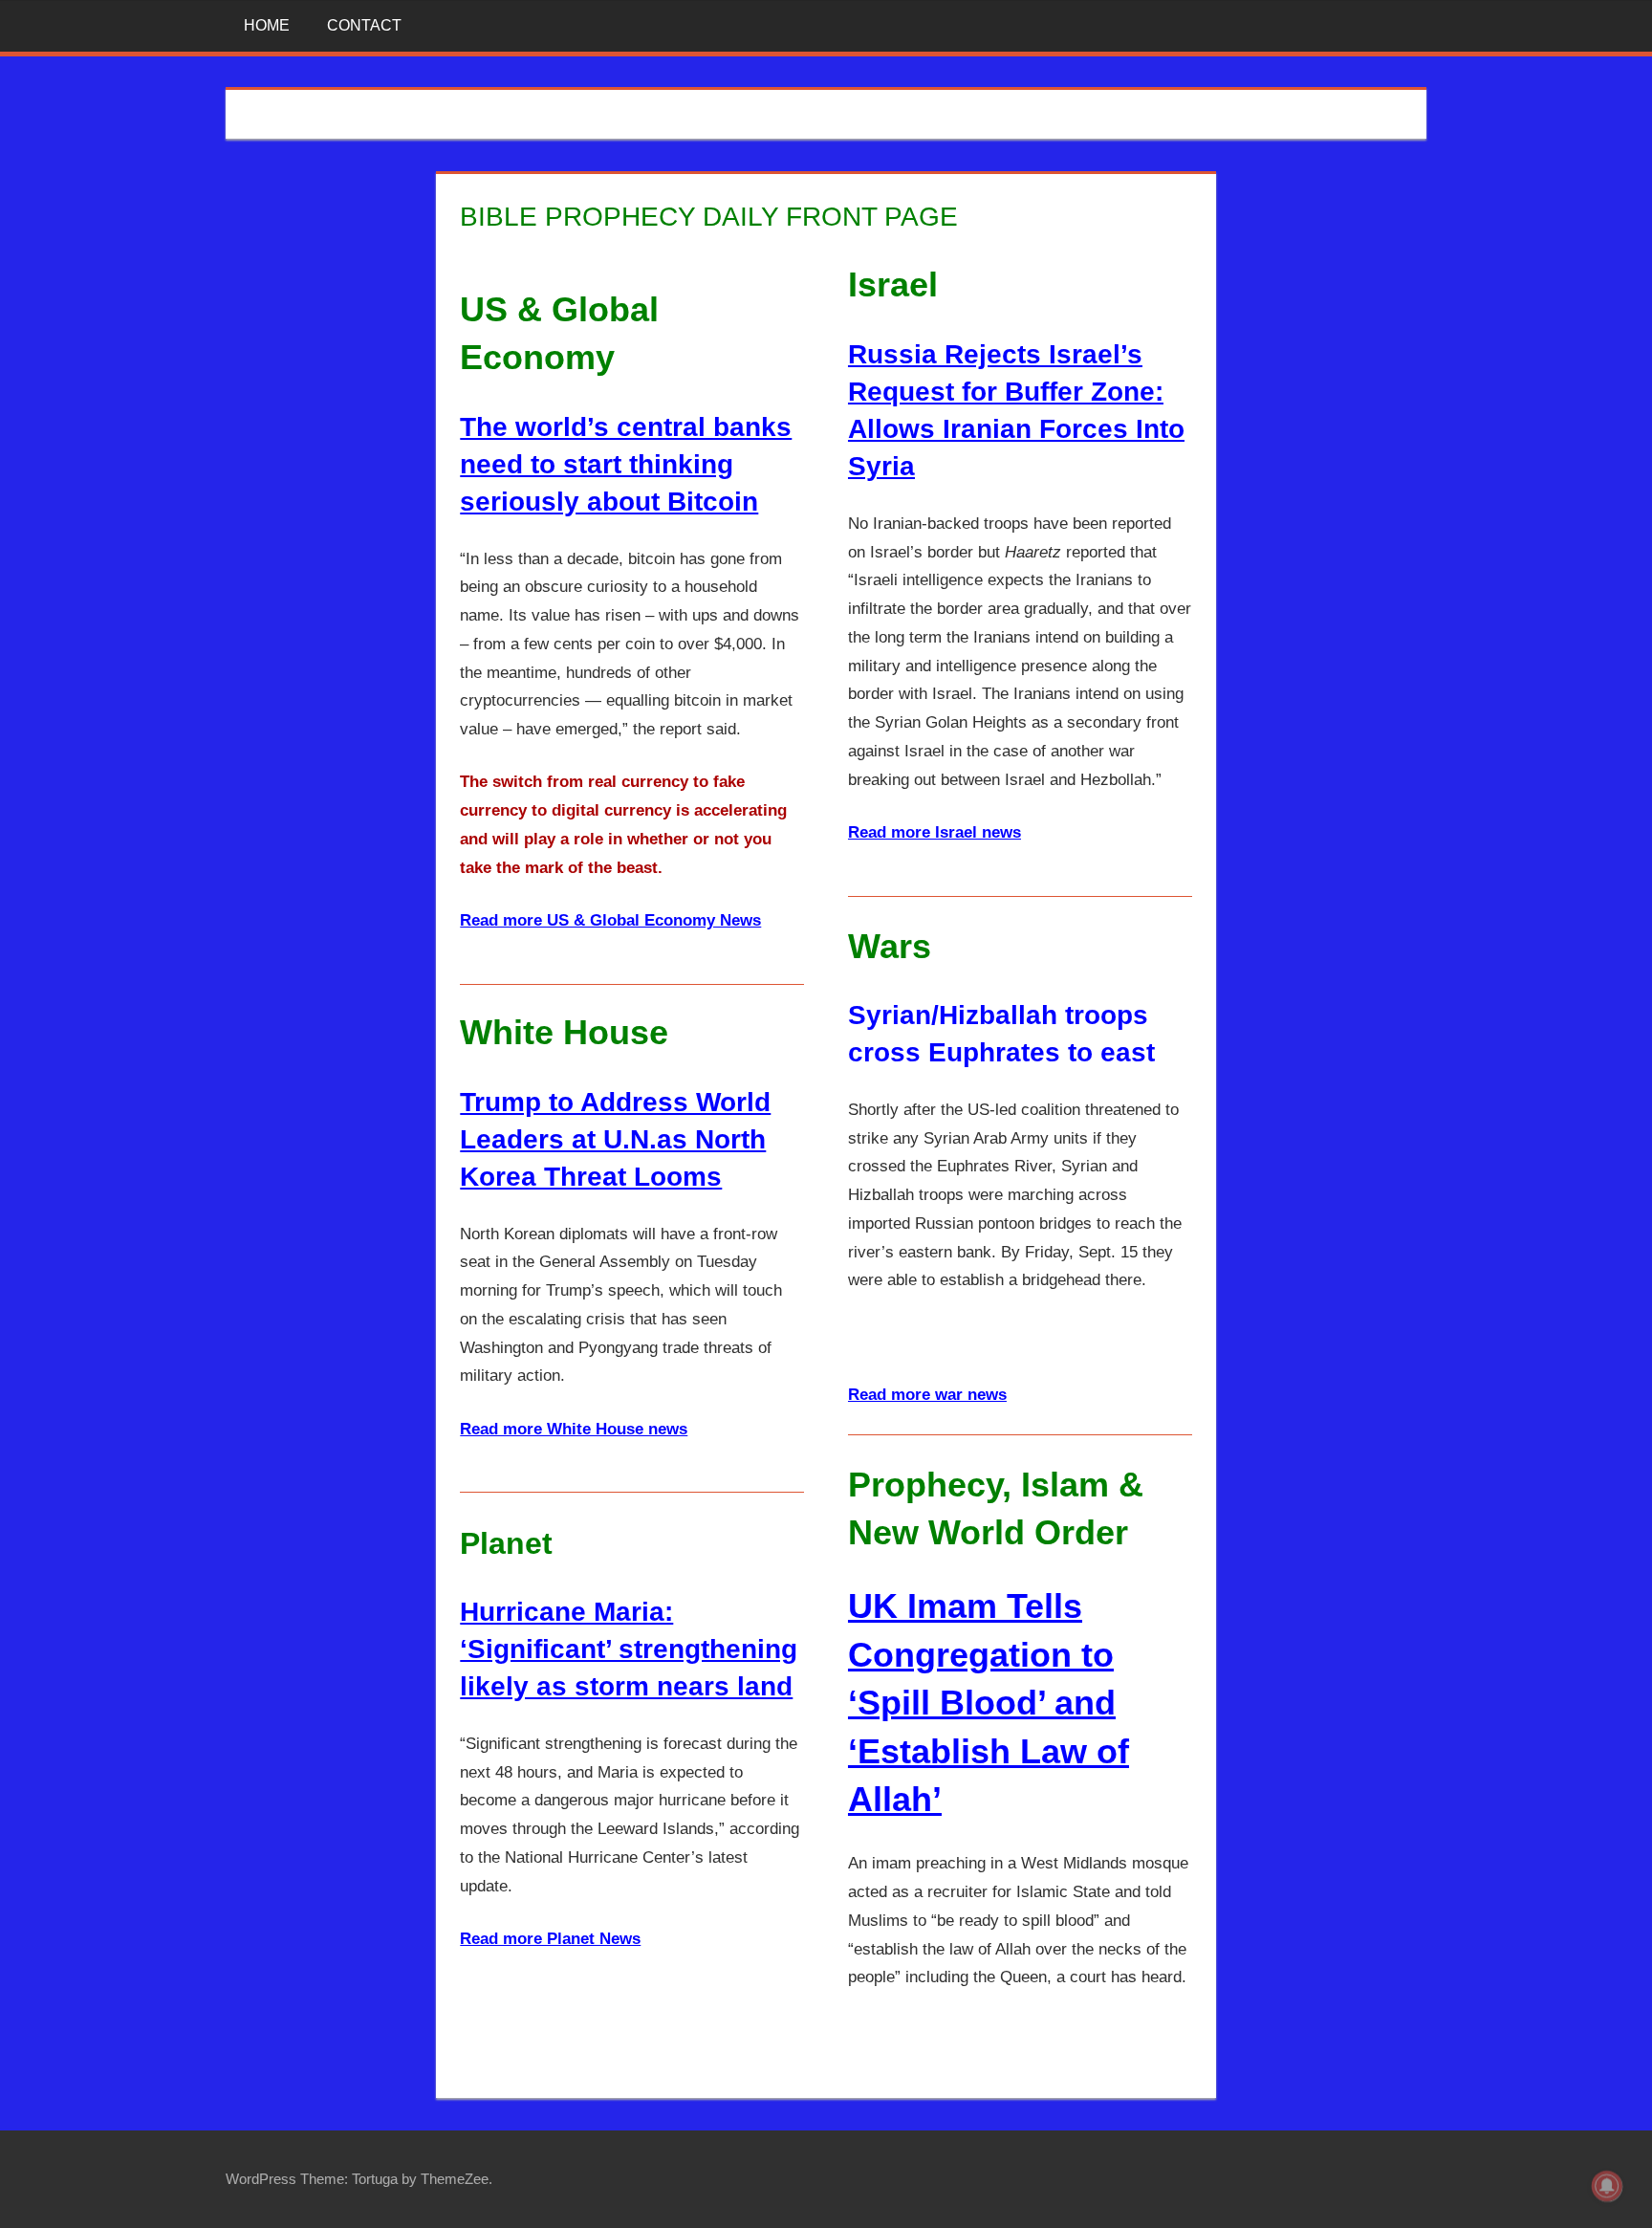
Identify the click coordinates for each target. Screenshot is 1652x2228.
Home (267, 25)
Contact (364, 25)
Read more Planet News (550, 1939)
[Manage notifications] (1607, 2186)
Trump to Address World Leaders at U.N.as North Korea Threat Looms (615, 1139)
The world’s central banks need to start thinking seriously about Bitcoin (626, 464)
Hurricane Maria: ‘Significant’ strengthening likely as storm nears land (629, 1649)
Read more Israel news (935, 832)
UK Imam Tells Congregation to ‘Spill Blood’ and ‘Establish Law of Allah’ (989, 1703)
